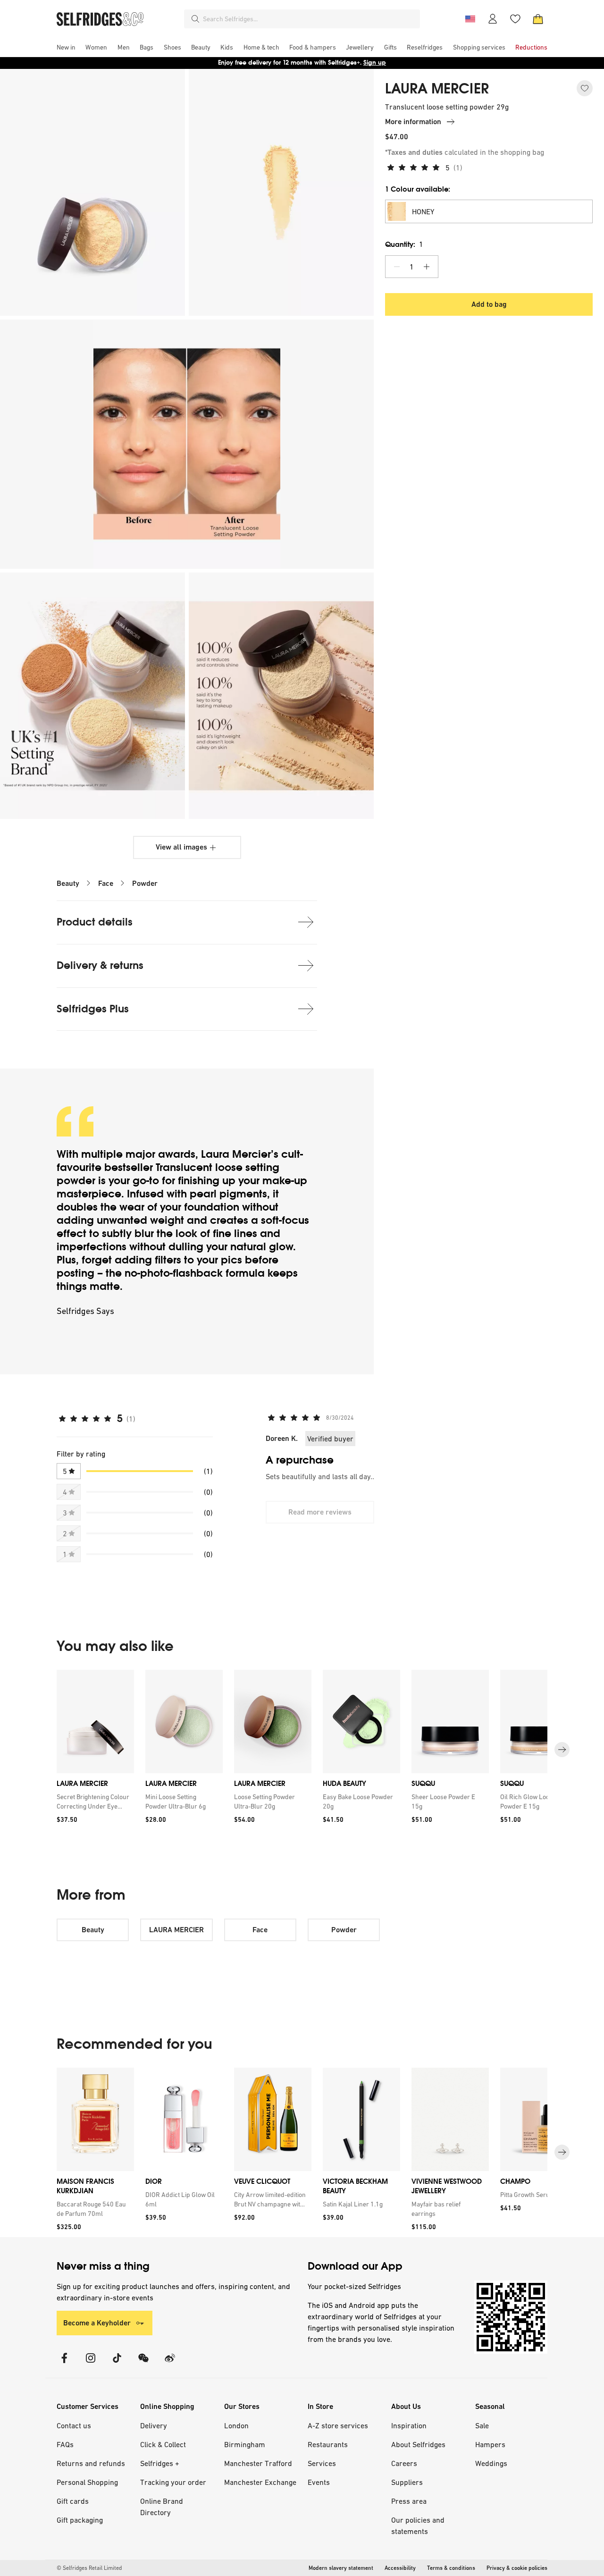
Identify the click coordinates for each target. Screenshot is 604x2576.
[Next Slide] (562, 1750)
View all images (181, 847)
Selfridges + (160, 2463)
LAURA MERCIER (437, 89)
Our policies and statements (418, 2525)
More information (413, 122)
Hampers (490, 2444)
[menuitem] (66, 47)
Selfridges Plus (93, 1009)
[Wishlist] (515, 19)
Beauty (68, 883)
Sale (482, 2425)
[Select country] (470, 19)
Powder (145, 883)
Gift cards (73, 2501)
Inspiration (409, 2425)
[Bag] (538, 19)
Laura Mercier (236, 1154)
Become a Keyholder (97, 2323)
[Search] (195, 19)
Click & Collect (163, 2444)
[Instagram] (91, 2364)
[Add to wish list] (585, 88)
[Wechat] (143, 2364)
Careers (404, 2463)
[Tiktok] (117, 2364)
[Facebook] (64, 2364)
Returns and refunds (91, 2463)
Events (319, 2482)
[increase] (427, 267)
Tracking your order (173, 2482)
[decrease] (397, 267)
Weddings (491, 2463)
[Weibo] (170, 2364)
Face (106, 883)
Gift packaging (80, 2520)
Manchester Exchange (260, 2482)
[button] (489, 211)
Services (322, 2463)
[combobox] (310, 19)
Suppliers (407, 2482)
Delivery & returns (100, 965)
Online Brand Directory (162, 2507)
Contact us (74, 2425)
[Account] (493, 19)
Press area (409, 2501)
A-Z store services (338, 2425)
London (236, 2425)
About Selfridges (418, 2444)
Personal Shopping (87, 2482)
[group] (302, 1750)
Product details (95, 922)
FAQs (65, 2444)
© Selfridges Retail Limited (89, 2568)
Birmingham (245, 2444)
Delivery (154, 2425)
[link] (93, 1802)
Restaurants (328, 2444)
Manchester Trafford (258, 2463)
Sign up (375, 63)
